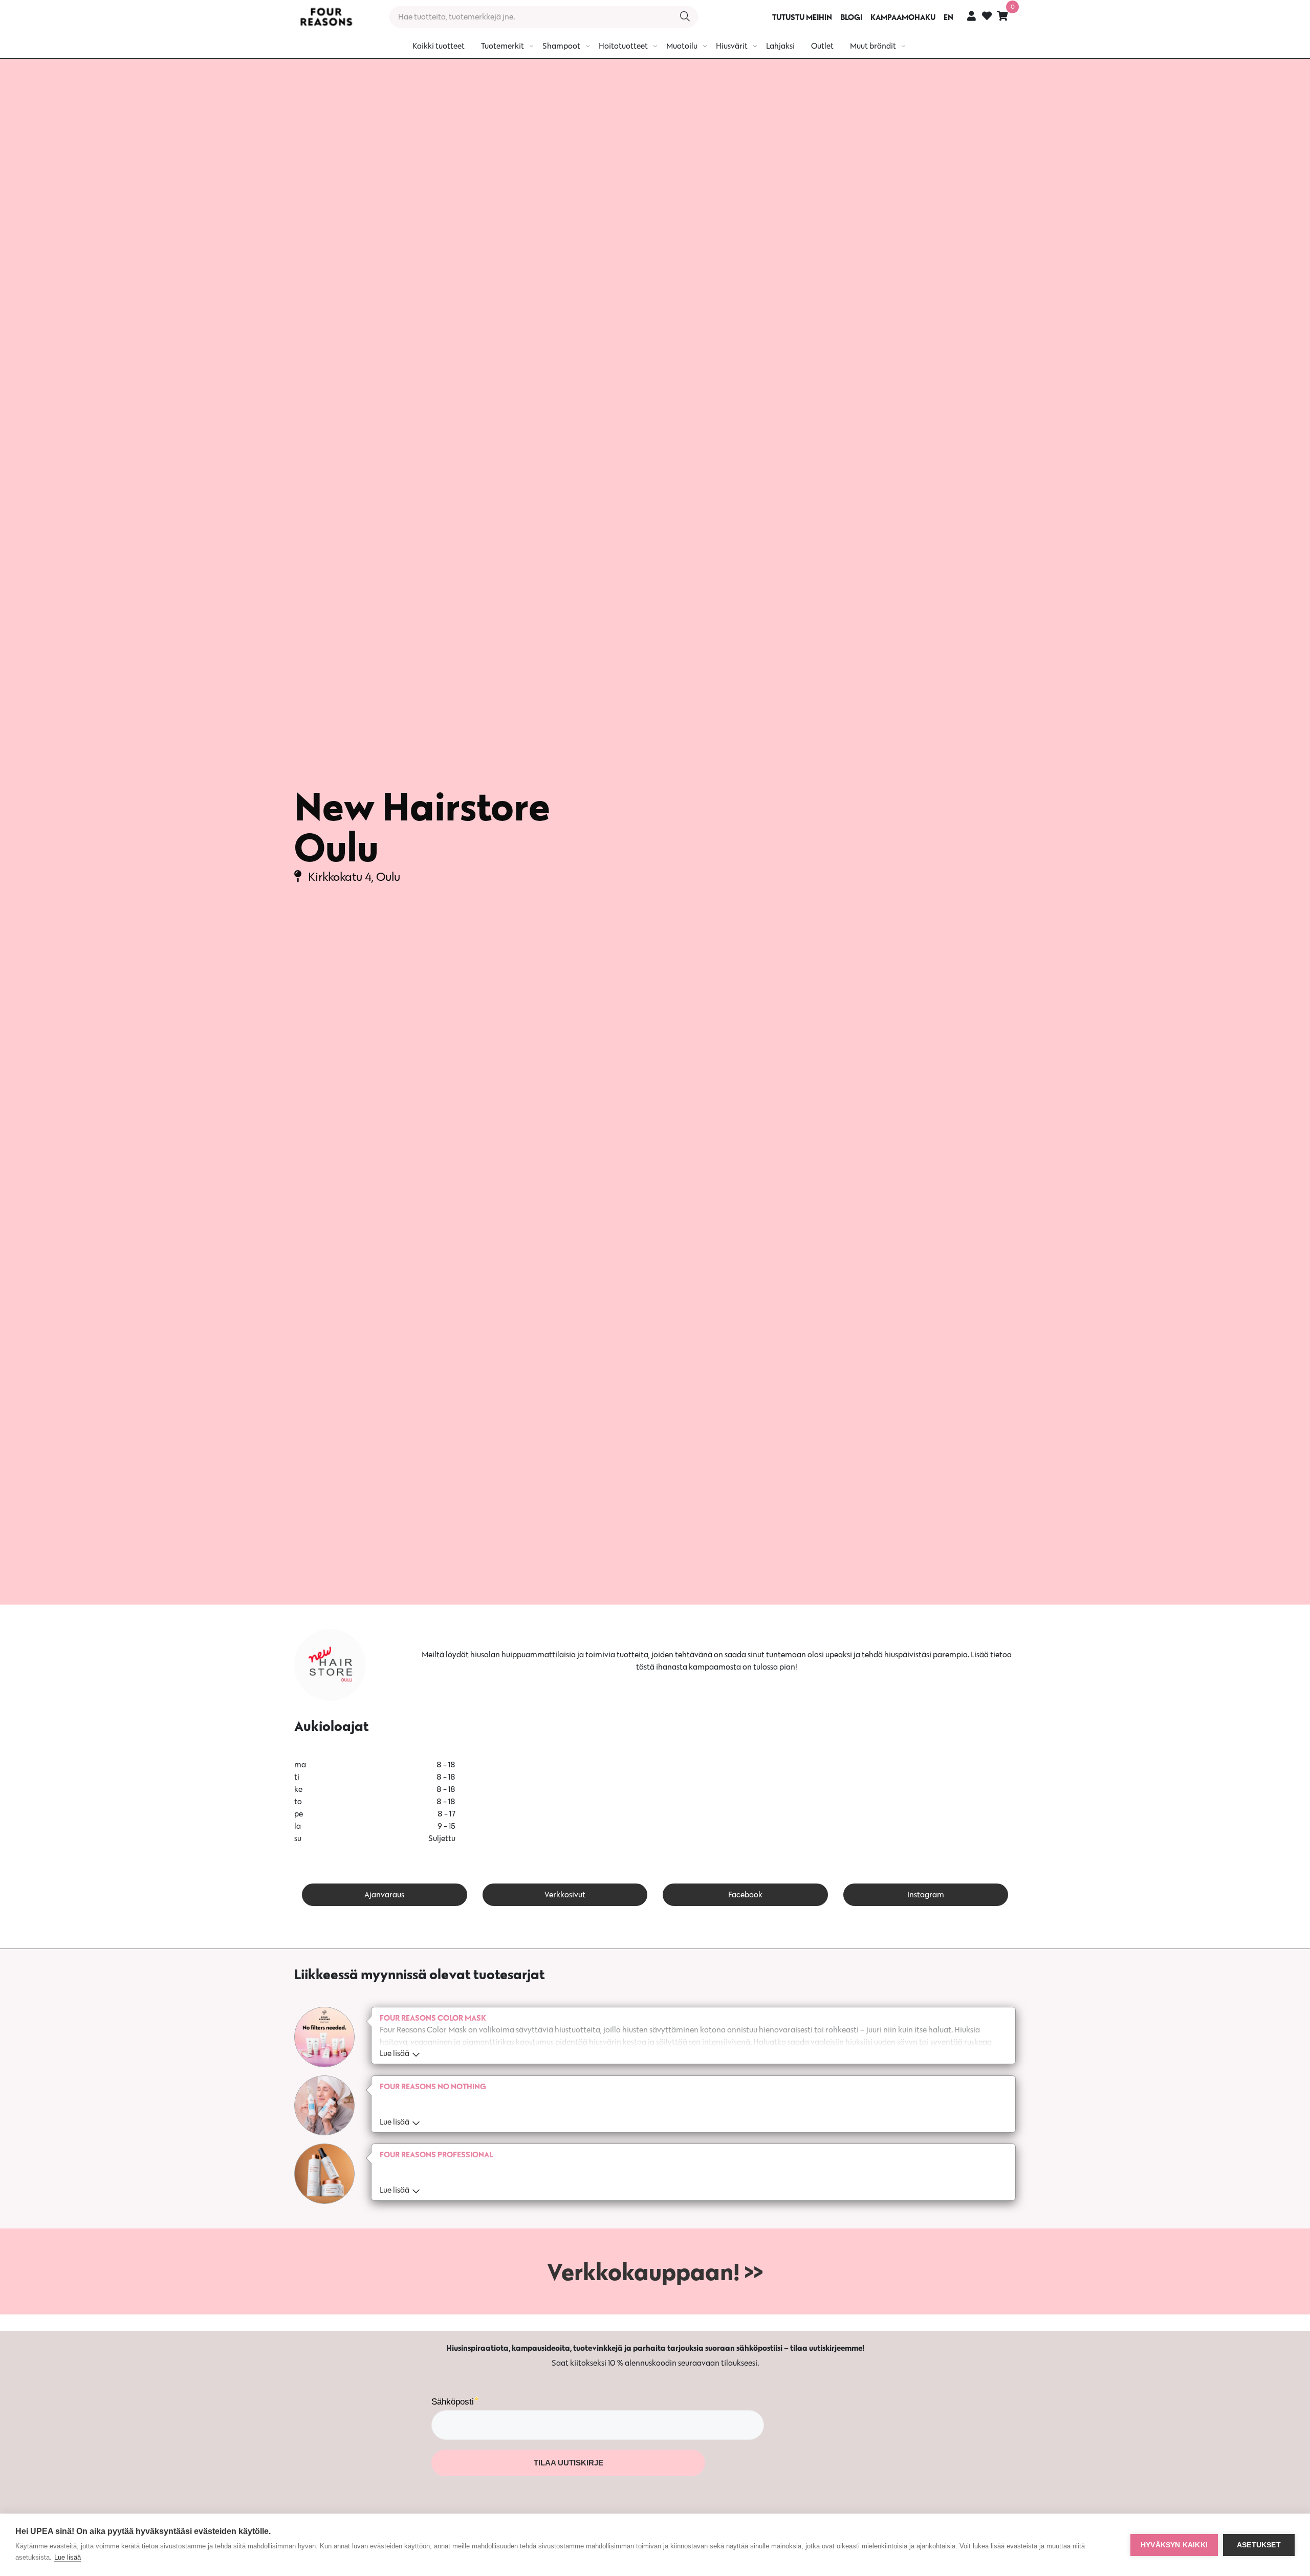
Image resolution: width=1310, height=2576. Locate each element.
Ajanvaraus (384, 1895)
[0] (1002, 16)
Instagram (926, 1895)
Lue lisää (68, 2557)
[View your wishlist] (987, 17)
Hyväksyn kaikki (1174, 2545)
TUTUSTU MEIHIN (802, 17)
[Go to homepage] (326, 17)
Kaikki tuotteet (439, 46)
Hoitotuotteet (623, 46)
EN (948, 17)
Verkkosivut (565, 1895)
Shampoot (561, 46)
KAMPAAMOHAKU (903, 17)
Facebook (745, 1895)
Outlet (822, 46)
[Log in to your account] (971, 16)
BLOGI (851, 17)
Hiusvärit (732, 46)
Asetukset (1259, 2545)
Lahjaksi (780, 46)
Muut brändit (873, 46)
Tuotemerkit (503, 46)
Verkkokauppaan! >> (655, 2271)
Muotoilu (682, 46)
